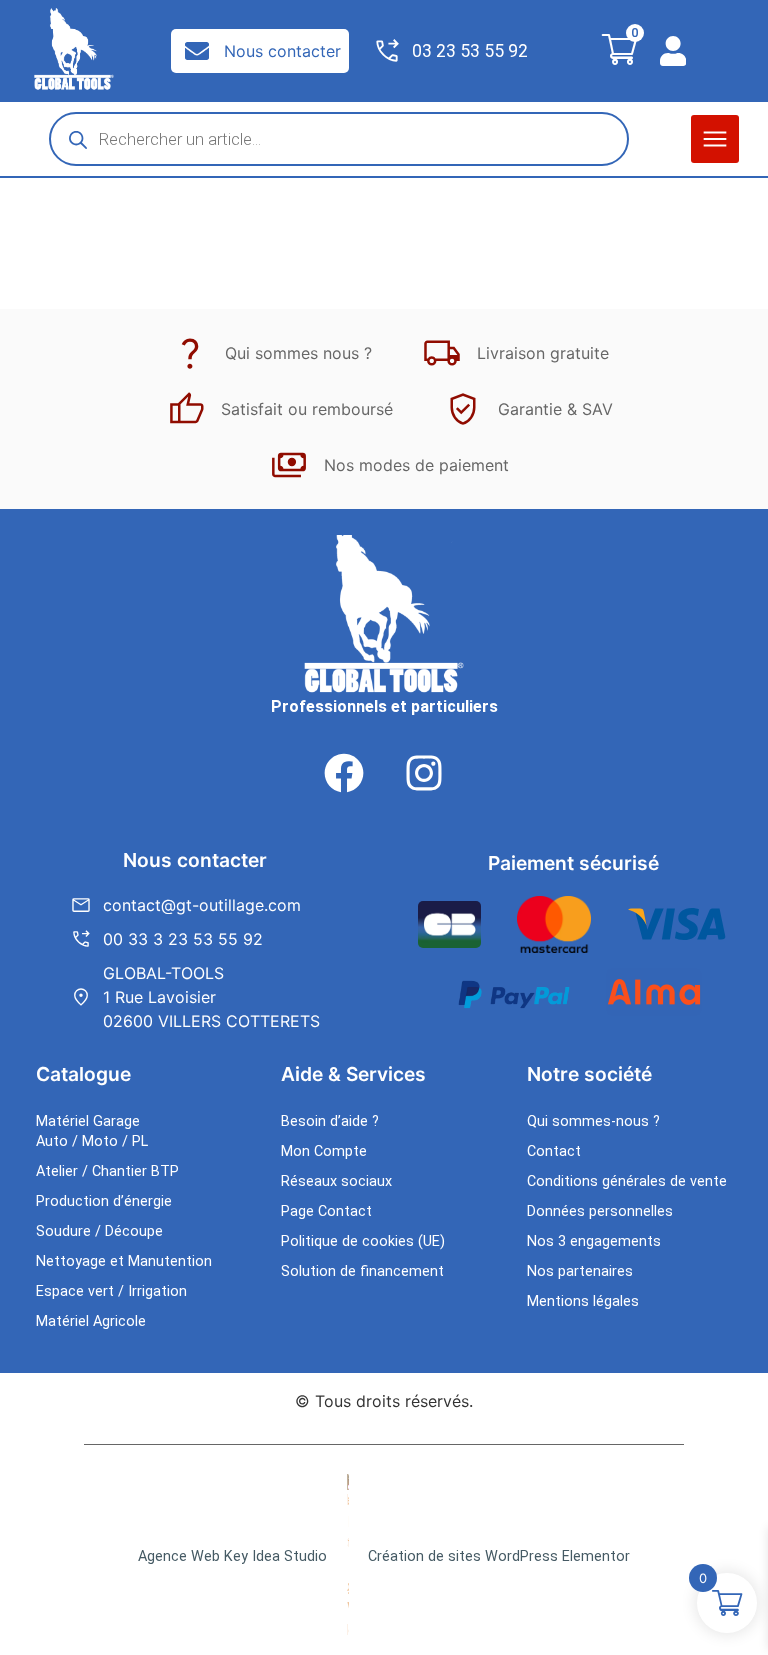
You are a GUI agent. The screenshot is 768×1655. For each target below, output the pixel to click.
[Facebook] (344, 773)
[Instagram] (424, 773)
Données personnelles (600, 1211)
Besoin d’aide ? (330, 1121)
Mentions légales (583, 1301)
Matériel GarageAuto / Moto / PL (92, 1131)
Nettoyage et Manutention (124, 1261)
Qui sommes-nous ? (593, 1121)
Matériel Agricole (91, 1321)
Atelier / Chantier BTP (107, 1171)
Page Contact (326, 1211)
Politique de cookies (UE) (363, 1241)
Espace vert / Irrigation (111, 1291)
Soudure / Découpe (99, 1231)
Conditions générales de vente (627, 1181)
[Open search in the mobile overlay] (339, 139)
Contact (554, 1151)
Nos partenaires (580, 1271)
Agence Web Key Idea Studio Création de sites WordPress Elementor (384, 1556)
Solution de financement (362, 1271)
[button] (715, 139)
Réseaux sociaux (336, 1181)
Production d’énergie (104, 1201)
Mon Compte (324, 1151)
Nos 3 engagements (594, 1241)
